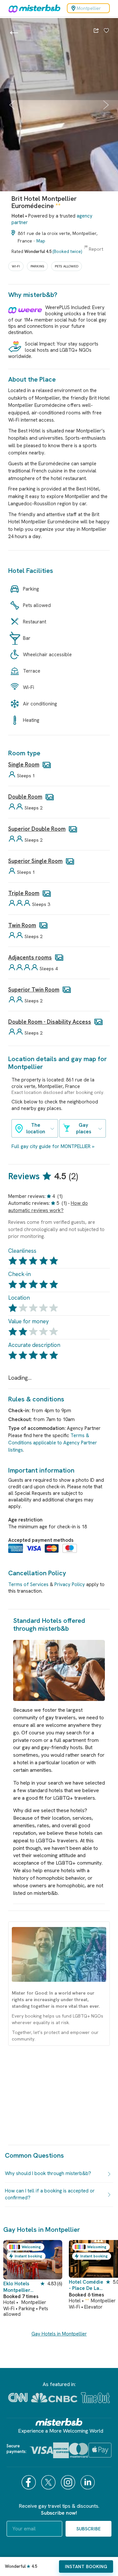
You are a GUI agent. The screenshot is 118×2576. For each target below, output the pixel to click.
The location (36, 1128)
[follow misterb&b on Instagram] (69, 2482)
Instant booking (86, 2566)
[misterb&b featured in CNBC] (54, 2398)
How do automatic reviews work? (48, 1207)
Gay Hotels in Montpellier (59, 2334)
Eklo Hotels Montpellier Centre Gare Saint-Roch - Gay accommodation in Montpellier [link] (22, 2287)
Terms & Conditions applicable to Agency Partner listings (53, 1443)
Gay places (84, 1128)
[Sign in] (106, 31)
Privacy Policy (70, 1584)
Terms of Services (28, 1584)
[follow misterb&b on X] (49, 2482)
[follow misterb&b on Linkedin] (88, 2482)
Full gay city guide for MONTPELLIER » (53, 1146)
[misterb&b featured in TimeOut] (95, 2398)
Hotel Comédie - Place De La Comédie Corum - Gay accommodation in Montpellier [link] (86, 2285)
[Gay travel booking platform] (59, 2422)
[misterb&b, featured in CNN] (18, 2398)
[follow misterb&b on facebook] (29, 2482)
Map (41, 241)
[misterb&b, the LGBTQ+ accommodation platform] (33, 8)
